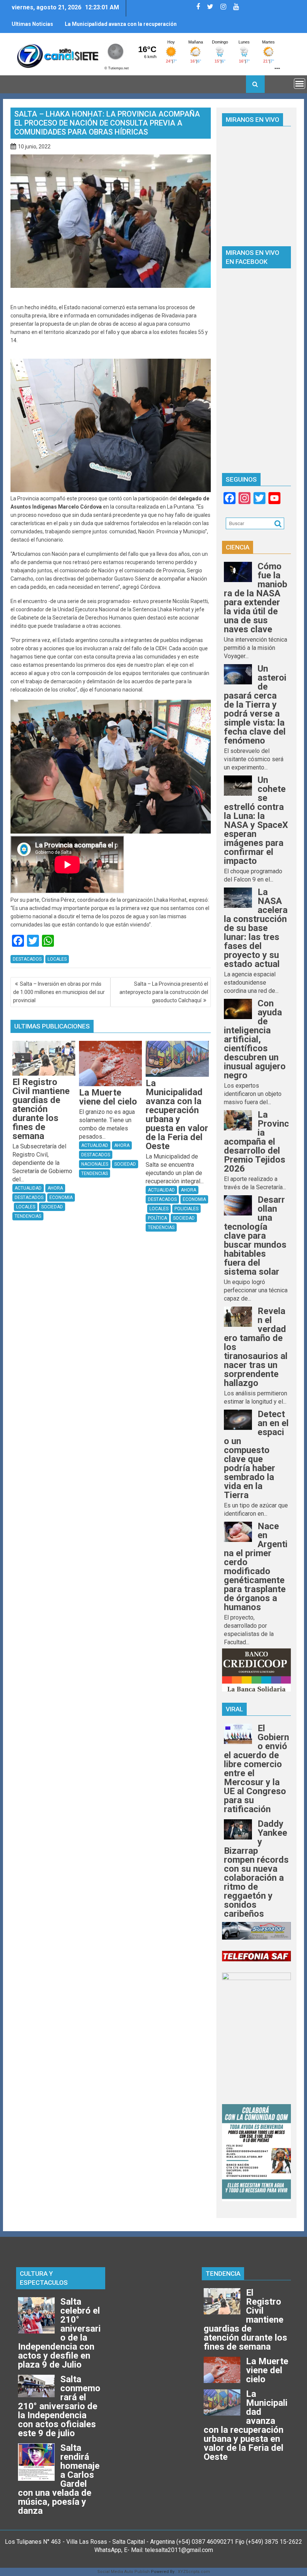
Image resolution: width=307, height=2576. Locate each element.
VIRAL (234, 1709)
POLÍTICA (157, 1218)
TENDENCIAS (28, 1216)
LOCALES (57, 959)
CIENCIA (238, 547)
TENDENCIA (223, 2274)
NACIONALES (95, 1164)
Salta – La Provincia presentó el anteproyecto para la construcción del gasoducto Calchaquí (164, 992)
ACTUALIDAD (28, 1188)
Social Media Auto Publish (124, 2572)
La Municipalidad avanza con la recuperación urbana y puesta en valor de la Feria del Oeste (121, 27)
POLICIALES (186, 1209)
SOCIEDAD (52, 1207)
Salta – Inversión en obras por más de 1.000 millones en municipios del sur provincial (59, 992)
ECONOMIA (61, 1197)
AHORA (55, 1188)
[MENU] (300, 84)
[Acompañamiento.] (111, 490)
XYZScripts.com (194, 2572)
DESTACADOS (27, 959)
